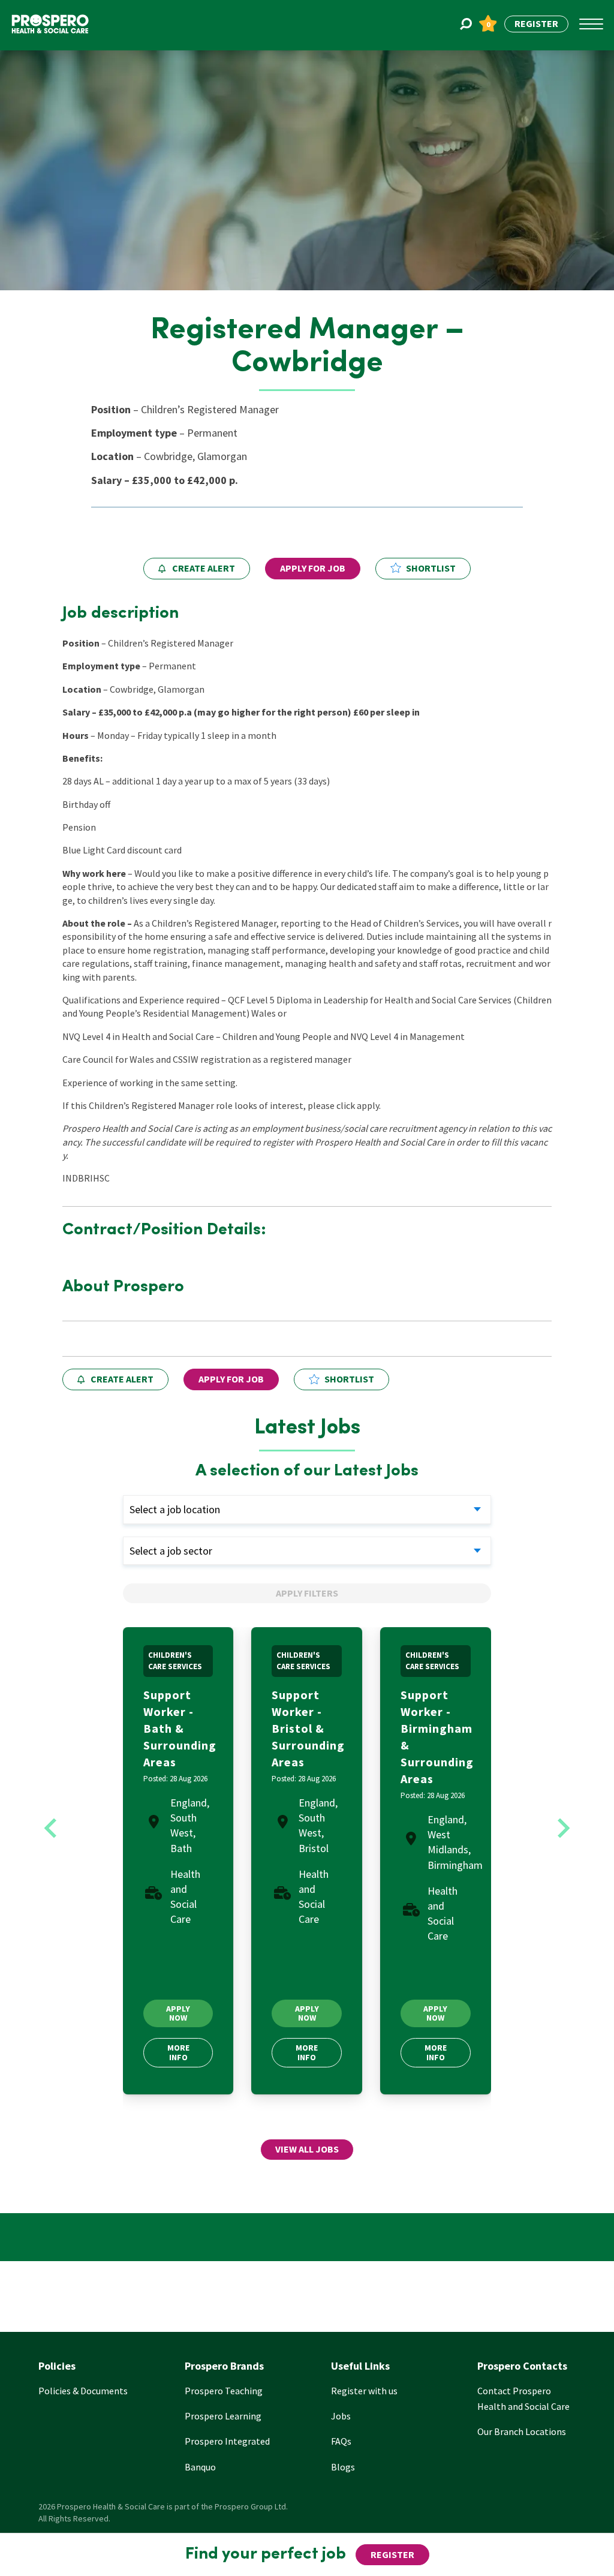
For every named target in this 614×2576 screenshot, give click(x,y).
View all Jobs (307, 2149)
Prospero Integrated (227, 2441)
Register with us (364, 2391)
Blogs (343, 2467)
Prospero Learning (223, 2416)
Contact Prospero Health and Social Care (523, 2398)
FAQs (341, 2441)
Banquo (200, 2467)
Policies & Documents (83, 2391)
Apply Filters (307, 1593)
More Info (178, 2052)
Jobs (341, 2416)
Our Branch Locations (522, 2431)
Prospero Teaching (224, 2391)
